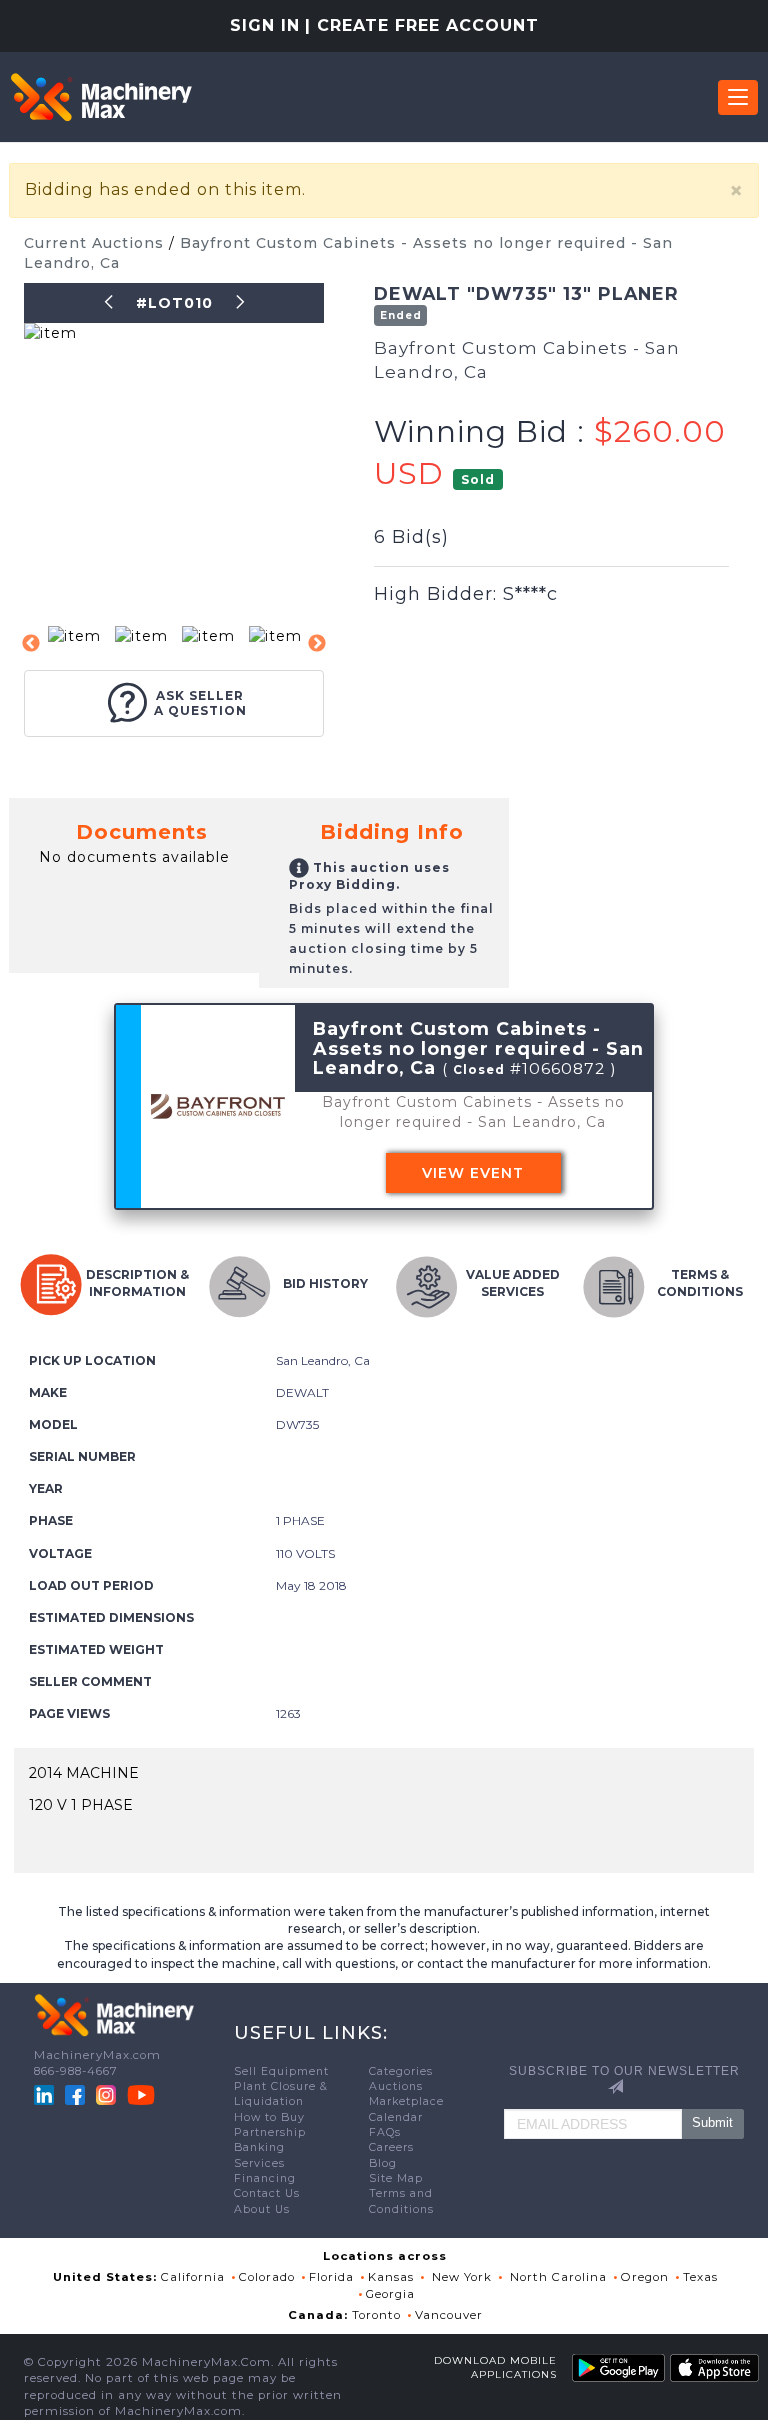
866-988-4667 (76, 2071)
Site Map (396, 2178)
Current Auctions (96, 243)
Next (317, 644)
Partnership (270, 2132)
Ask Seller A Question (200, 703)
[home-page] (101, 97)
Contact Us (267, 2193)
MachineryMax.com (97, 2055)
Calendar (396, 2117)
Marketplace (406, 2101)
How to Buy (269, 2117)
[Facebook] (75, 2094)
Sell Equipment (281, 2071)
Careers (391, 2147)
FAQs (385, 2132)
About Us (262, 2209)
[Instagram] (108, 2094)
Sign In (265, 25)
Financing (265, 2178)
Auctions (396, 2086)
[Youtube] (141, 2094)
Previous (31, 644)
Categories (401, 2071)
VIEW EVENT (473, 1173)
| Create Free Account (422, 25)
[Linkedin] (46, 2094)
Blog (383, 2163)
